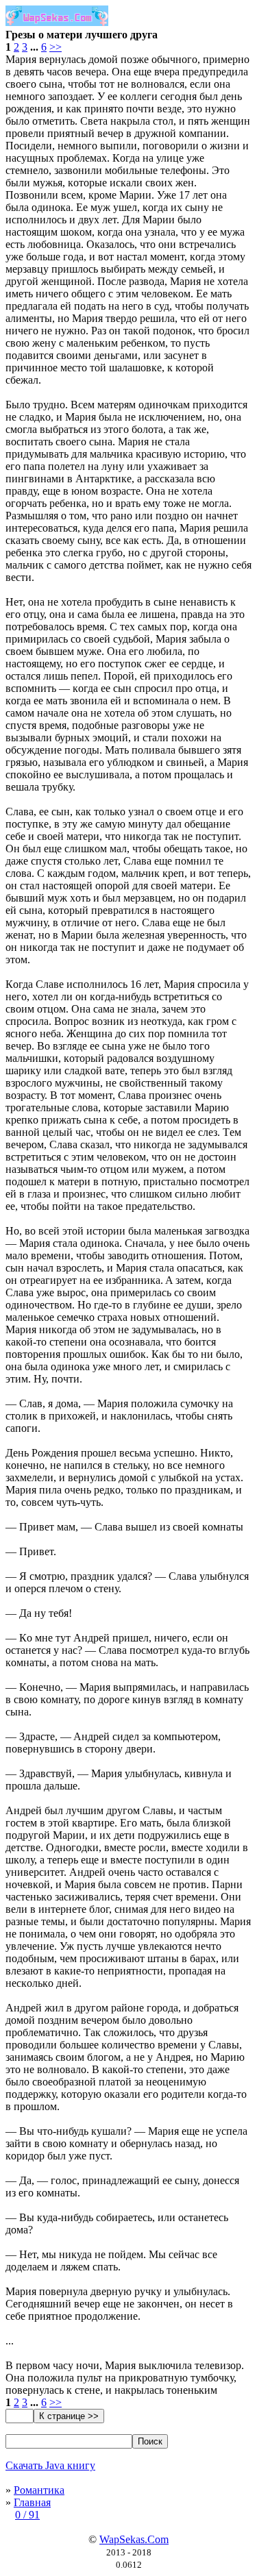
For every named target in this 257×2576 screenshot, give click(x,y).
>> (56, 47)
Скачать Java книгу (50, 2465)
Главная (32, 2502)
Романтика (39, 2490)
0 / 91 (27, 2515)
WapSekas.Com (134, 2539)
